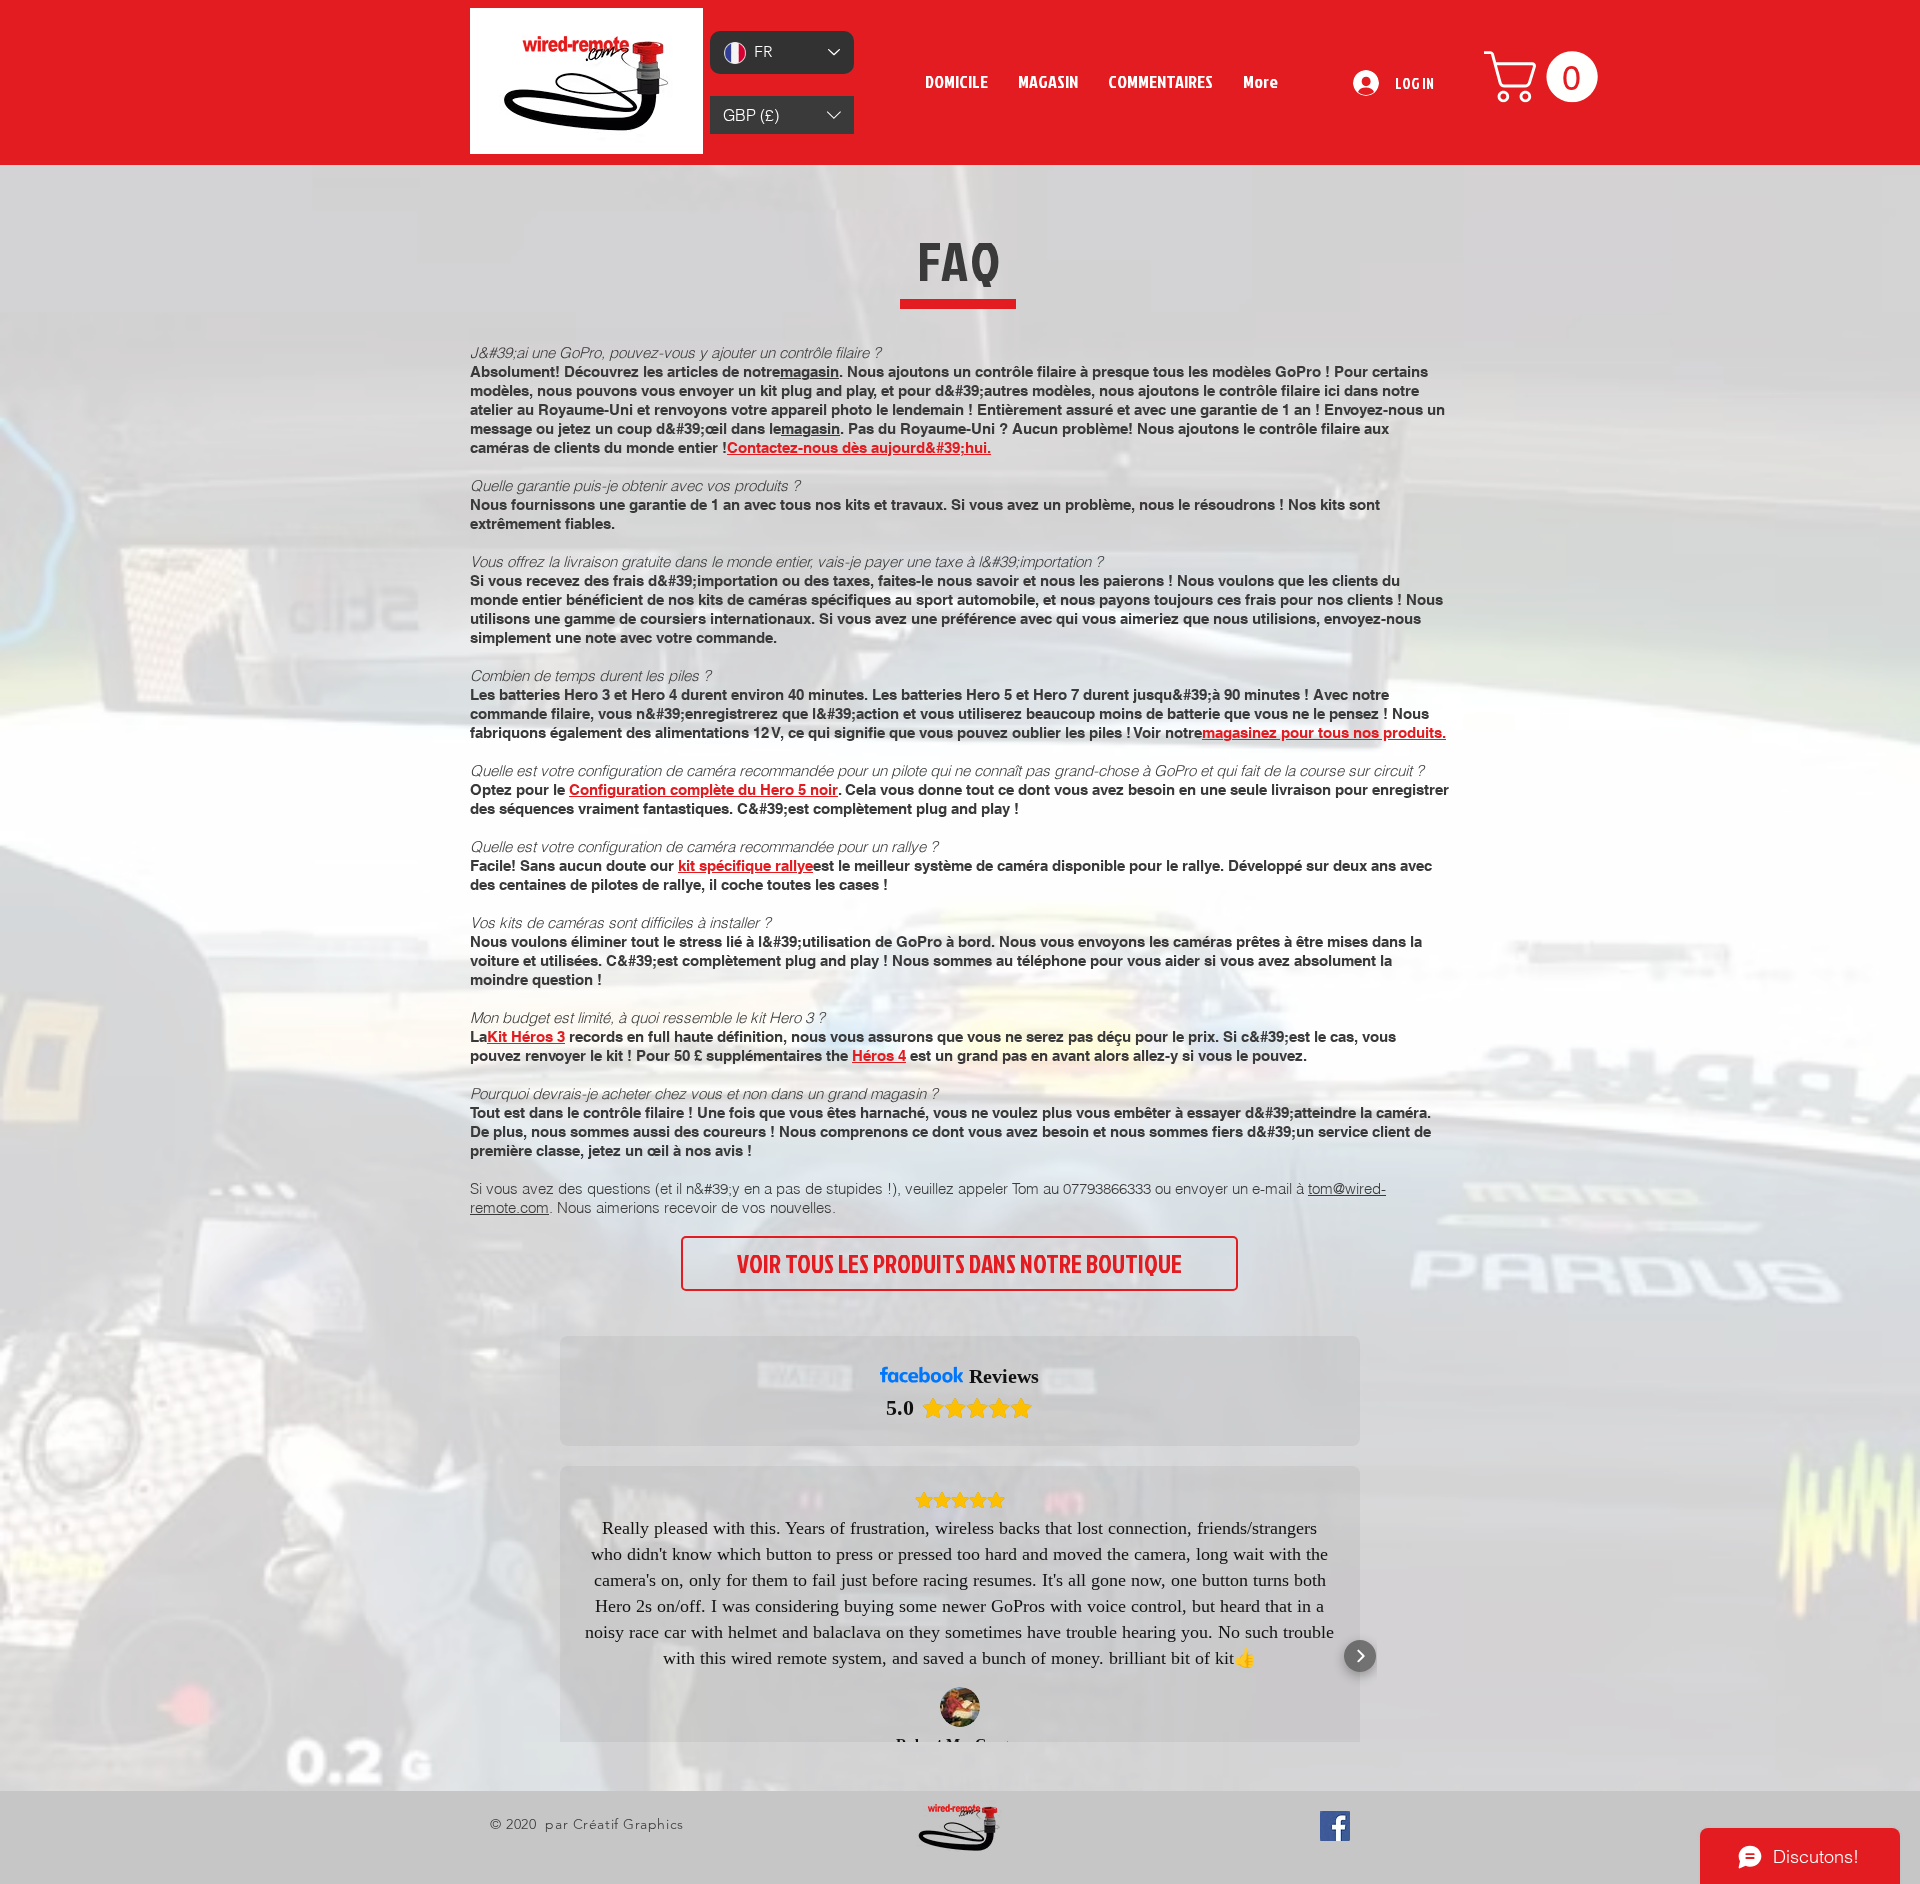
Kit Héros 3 (526, 1036)
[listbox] (782, 115)
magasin (809, 371)
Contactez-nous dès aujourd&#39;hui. (859, 447)
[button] (782, 115)
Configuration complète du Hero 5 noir (703, 789)
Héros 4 (879, 1055)
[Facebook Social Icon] (1335, 1826)
